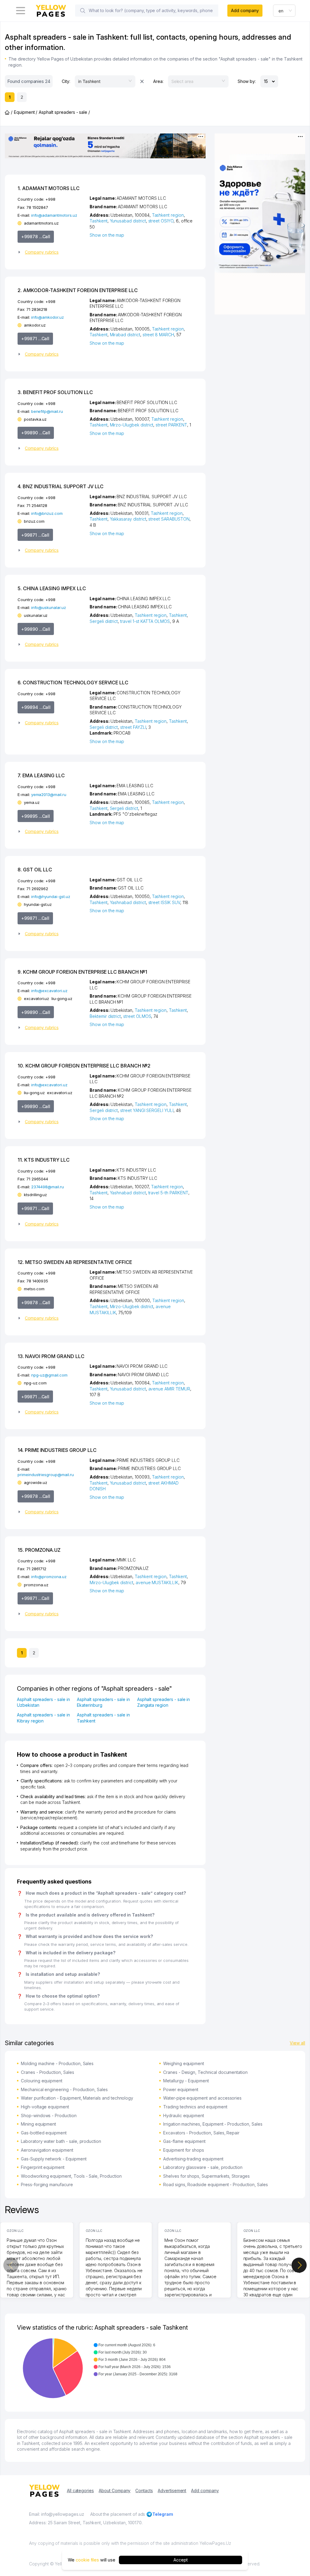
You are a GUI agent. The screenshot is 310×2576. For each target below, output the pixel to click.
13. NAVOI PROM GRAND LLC (51, 1356)
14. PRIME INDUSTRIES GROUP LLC (57, 1450)
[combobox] (284, 11)
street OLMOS (137, 1016)
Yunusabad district (128, 221)
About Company (115, 2490)
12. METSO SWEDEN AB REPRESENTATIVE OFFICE (75, 1262)
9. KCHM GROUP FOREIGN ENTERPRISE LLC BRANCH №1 (82, 972)
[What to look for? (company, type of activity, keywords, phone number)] (83, 11)
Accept (181, 2560)
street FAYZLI (133, 727)
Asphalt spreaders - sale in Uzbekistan (43, 1702)
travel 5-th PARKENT (168, 1193)
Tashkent (99, 221)
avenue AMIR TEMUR (169, 1389)
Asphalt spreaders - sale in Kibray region (43, 1718)
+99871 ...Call (35, 339)
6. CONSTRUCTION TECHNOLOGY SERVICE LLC (73, 683)
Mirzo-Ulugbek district (132, 425)
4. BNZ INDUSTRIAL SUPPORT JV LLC (61, 486)
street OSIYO (161, 221)
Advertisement (172, 2490)
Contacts (144, 2490)
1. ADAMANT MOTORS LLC (49, 188)
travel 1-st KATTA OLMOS (145, 621)
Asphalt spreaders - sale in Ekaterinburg (103, 1702)
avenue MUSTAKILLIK (157, 1582)
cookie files (87, 2560)
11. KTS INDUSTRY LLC (44, 1160)
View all (297, 2043)
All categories (80, 2490)
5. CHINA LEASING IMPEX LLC (52, 588)
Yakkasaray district (128, 519)
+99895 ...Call (36, 816)
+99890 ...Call (36, 433)
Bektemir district (105, 1016)
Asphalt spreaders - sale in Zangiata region (164, 1702)
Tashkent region (168, 215)
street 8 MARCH (158, 335)
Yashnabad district (128, 902)
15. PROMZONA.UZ (39, 1550)
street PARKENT (171, 425)
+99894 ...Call (36, 707)
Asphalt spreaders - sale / (64, 112)
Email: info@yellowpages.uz (57, 2514)
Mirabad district (125, 335)
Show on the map (107, 235)
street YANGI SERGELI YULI (147, 1110)
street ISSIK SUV (164, 902)
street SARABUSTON (169, 519)
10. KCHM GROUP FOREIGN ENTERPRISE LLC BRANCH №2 (84, 1066)
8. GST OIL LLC (35, 870)
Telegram (163, 2514)
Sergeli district (104, 621)
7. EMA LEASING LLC (41, 775)
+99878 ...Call (36, 237)
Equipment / (26, 112)
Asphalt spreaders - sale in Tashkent (103, 1718)
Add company (245, 10)
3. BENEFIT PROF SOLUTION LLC (55, 392)
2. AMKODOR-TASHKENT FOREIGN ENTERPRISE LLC (78, 290)
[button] (51, 252)
